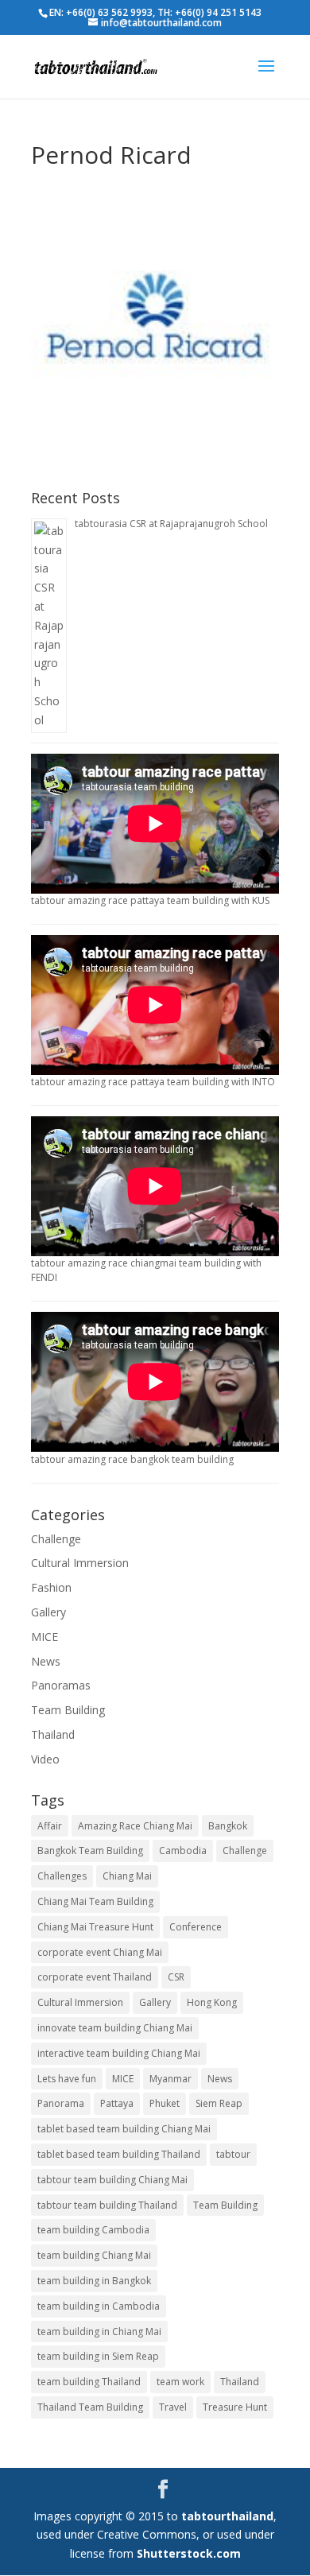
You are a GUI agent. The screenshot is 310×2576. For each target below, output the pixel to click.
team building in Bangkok (94, 2281)
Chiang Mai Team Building (95, 1901)
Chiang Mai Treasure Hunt (95, 1927)
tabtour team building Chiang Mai (112, 2180)
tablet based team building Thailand (119, 2154)
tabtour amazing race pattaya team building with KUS (150, 900)
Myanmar (170, 2079)
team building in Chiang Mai (99, 2332)
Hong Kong (212, 2002)
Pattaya (117, 2103)
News (46, 1661)
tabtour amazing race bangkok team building (132, 1459)
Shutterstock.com (189, 2553)
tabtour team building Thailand (107, 2205)
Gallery (48, 1612)
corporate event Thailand (95, 1977)
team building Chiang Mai (94, 2255)
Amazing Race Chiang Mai (135, 1826)
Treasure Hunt (235, 2407)
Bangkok (228, 1826)
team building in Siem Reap (98, 2356)
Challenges (62, 1876)
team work (180, 2382)
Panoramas (61, 1685)
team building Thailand (89, 2382)
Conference (196, 1927)
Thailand (53, 1734)
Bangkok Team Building (90, 1851)
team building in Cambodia (99, 2306)
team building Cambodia (93, 2230)
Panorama (61, 2103)
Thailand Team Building (90, 2407)
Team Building (68, 1710)
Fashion (51, 1587)
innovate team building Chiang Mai (115, 2028)
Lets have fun (67, 2079)
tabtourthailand (227, 2516)
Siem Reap (219, 2103)
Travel (173, 2407)
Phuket (165, 2103)
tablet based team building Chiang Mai (124, 2129)
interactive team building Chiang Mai (119, 2053)
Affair (50, 1826)
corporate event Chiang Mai (100, 1952)
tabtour (233, 2154)
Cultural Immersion (80, 1563)
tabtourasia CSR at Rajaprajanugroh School (171, 524)
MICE (45, 1637)
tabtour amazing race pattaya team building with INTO (153, 1082)
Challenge (56, 1539)
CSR (176, 1977)
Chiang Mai (127, 1876)
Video (45, 1759)
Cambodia (183, 1851)
